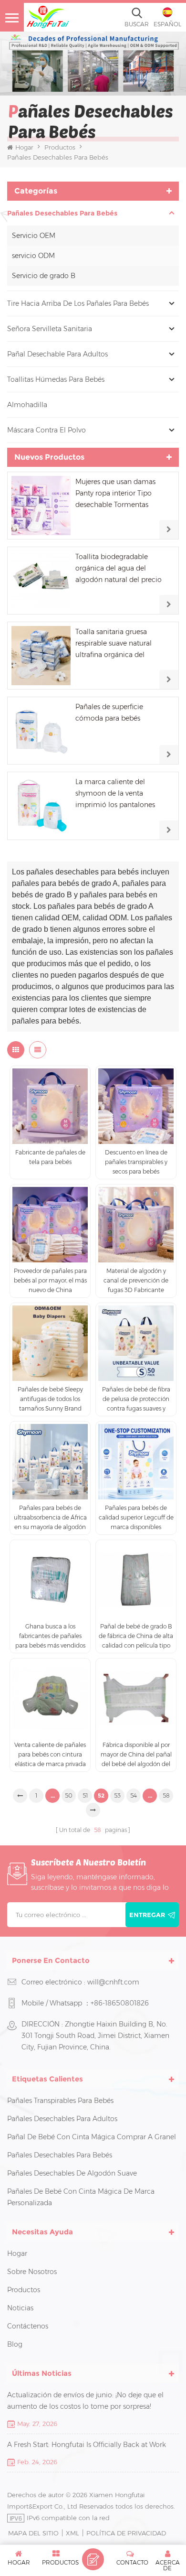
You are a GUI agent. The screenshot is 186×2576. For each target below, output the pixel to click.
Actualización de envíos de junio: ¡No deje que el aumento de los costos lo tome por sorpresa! (85, 2401)
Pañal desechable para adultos (57, 354)
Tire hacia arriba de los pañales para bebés (78, 303)
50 (69, 1795)
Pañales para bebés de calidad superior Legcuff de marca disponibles (136, 1517)
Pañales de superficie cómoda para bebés (109, 712)
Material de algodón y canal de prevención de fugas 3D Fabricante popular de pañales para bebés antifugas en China (136, 1281)
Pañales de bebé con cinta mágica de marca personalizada (81, 2197)
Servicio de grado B (44, 276)
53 (117, 1795)
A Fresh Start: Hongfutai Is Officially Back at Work (87, 2445)
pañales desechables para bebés (62, 213)
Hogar (24, 147)
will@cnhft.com (113, 1982)
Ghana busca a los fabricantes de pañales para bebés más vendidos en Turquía (50, 1637)
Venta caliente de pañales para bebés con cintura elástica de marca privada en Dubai (50, 1755)
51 (85, 1795)
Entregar (147, 1915)
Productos (60, 147)
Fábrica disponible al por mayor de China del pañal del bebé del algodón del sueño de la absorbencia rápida (136, 1755)
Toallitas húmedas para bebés (56, 379)
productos (24, 2290)
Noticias (20, 2308)
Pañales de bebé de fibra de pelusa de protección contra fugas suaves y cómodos (136, 1400)
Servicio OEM (34, 236)
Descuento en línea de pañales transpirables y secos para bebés (136, 1162)
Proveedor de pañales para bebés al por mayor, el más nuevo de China (50, 1280)
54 (134, 1795)
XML (72, 2533)
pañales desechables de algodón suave (72, 2173)
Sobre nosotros (32, 2272)
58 (166, 1795)
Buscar (137, 24)
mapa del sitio (33, 2533)
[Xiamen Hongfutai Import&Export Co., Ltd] (48, 17)
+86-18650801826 (120, 2003)
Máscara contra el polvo (46, 430)
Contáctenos (28, 2326)
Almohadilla (27, 405)
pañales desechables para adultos (62, 2119)
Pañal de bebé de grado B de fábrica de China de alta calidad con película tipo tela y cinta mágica (136, 1637)
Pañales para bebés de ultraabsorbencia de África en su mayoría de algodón (50, 1517)
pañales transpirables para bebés (60, 2101)
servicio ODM (33, 256)
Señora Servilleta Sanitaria (50, 329)
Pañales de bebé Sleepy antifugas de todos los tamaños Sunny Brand (50, 1399)
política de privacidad (126, 2533)
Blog (15, 2344)
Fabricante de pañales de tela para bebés (50, 1157)
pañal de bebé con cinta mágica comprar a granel (92, 2137)
